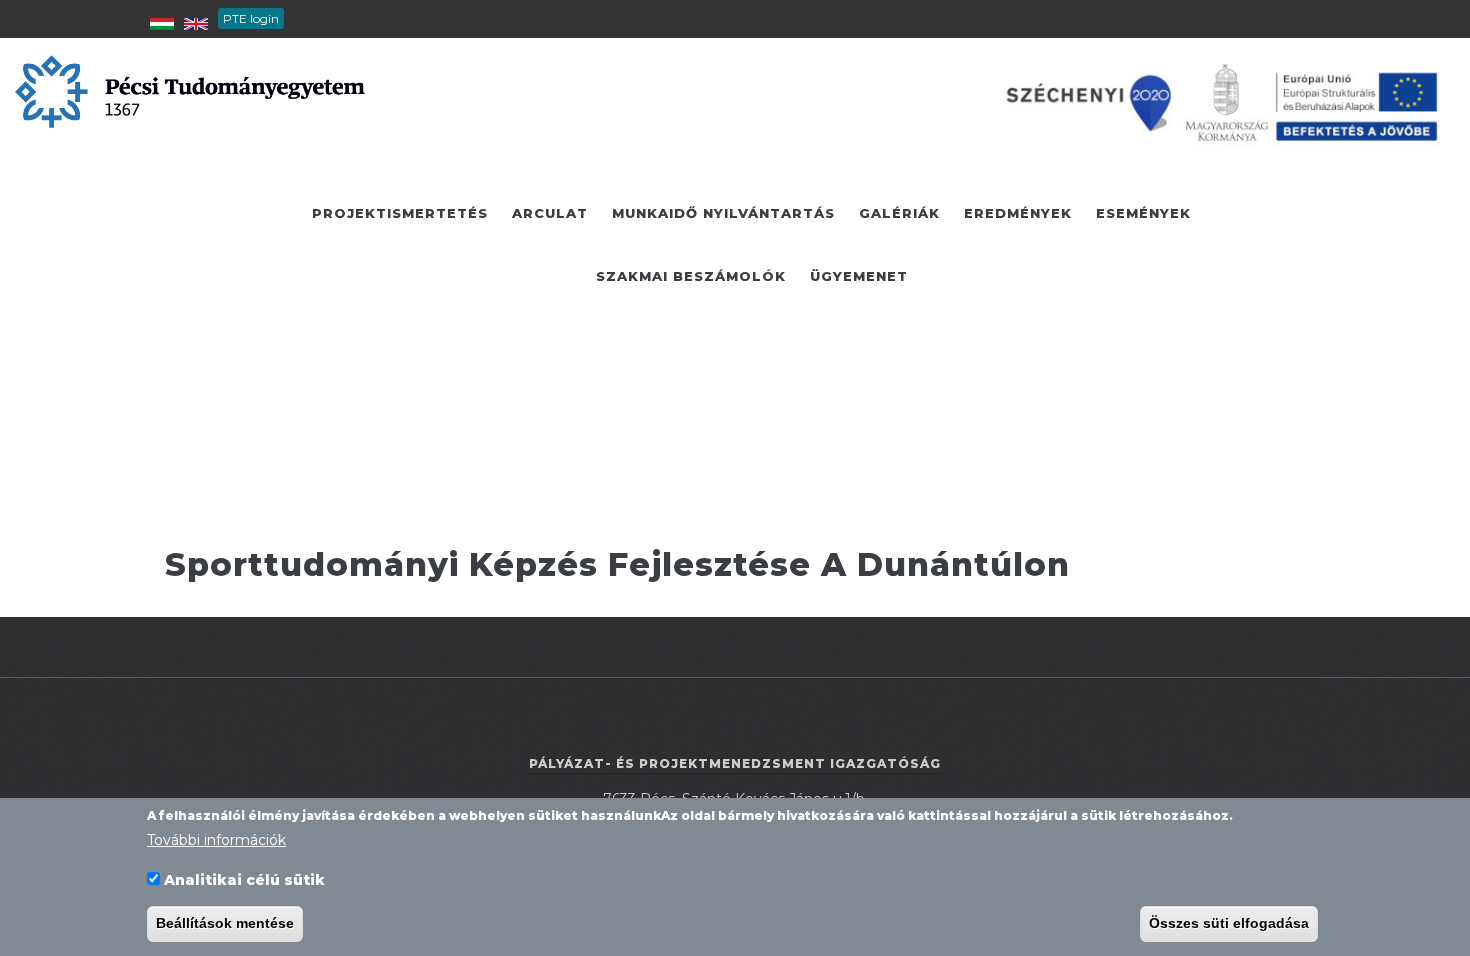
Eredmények (1018, 213)
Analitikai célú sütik (244, 880)
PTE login (251, 18)
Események (1143, 213)
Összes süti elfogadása (1229, 924)
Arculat (550, 213)
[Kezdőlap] (190, 90)
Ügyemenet (859, 276)
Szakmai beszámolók (691, 276)
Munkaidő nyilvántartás (723, 213)
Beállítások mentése (225, 924)
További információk (216, 840)
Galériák (899, 213)
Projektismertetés (400, 213)
